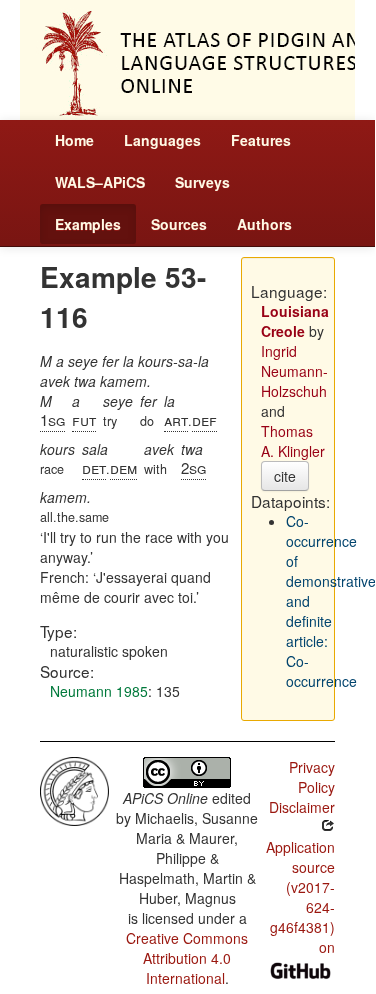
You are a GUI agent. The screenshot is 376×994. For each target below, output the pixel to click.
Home (74, 140)
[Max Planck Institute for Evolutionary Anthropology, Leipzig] (74, 789)
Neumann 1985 (99, 691)
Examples (88, 224)
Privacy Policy (312, 777)
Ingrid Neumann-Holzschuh (294, 371)
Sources (179, 224)
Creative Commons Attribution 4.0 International (187, 958)
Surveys (202, 182)
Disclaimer (302, 807)
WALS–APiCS (100, 182)
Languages (162, 140)
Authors (264, 224)
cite (285, 476)
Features (261, 140)
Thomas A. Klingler (293, 441)
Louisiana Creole (295, 321)
